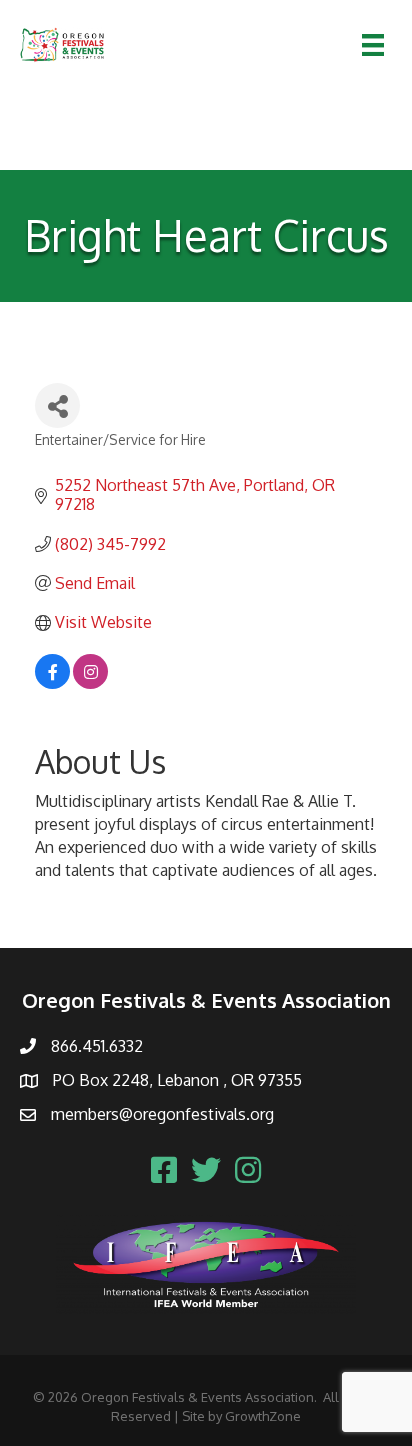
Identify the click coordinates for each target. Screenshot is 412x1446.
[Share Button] (57, 405)
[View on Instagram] (90, 683)
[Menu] (373, 45)
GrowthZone (263, 1416)
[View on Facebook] (52, 683)
